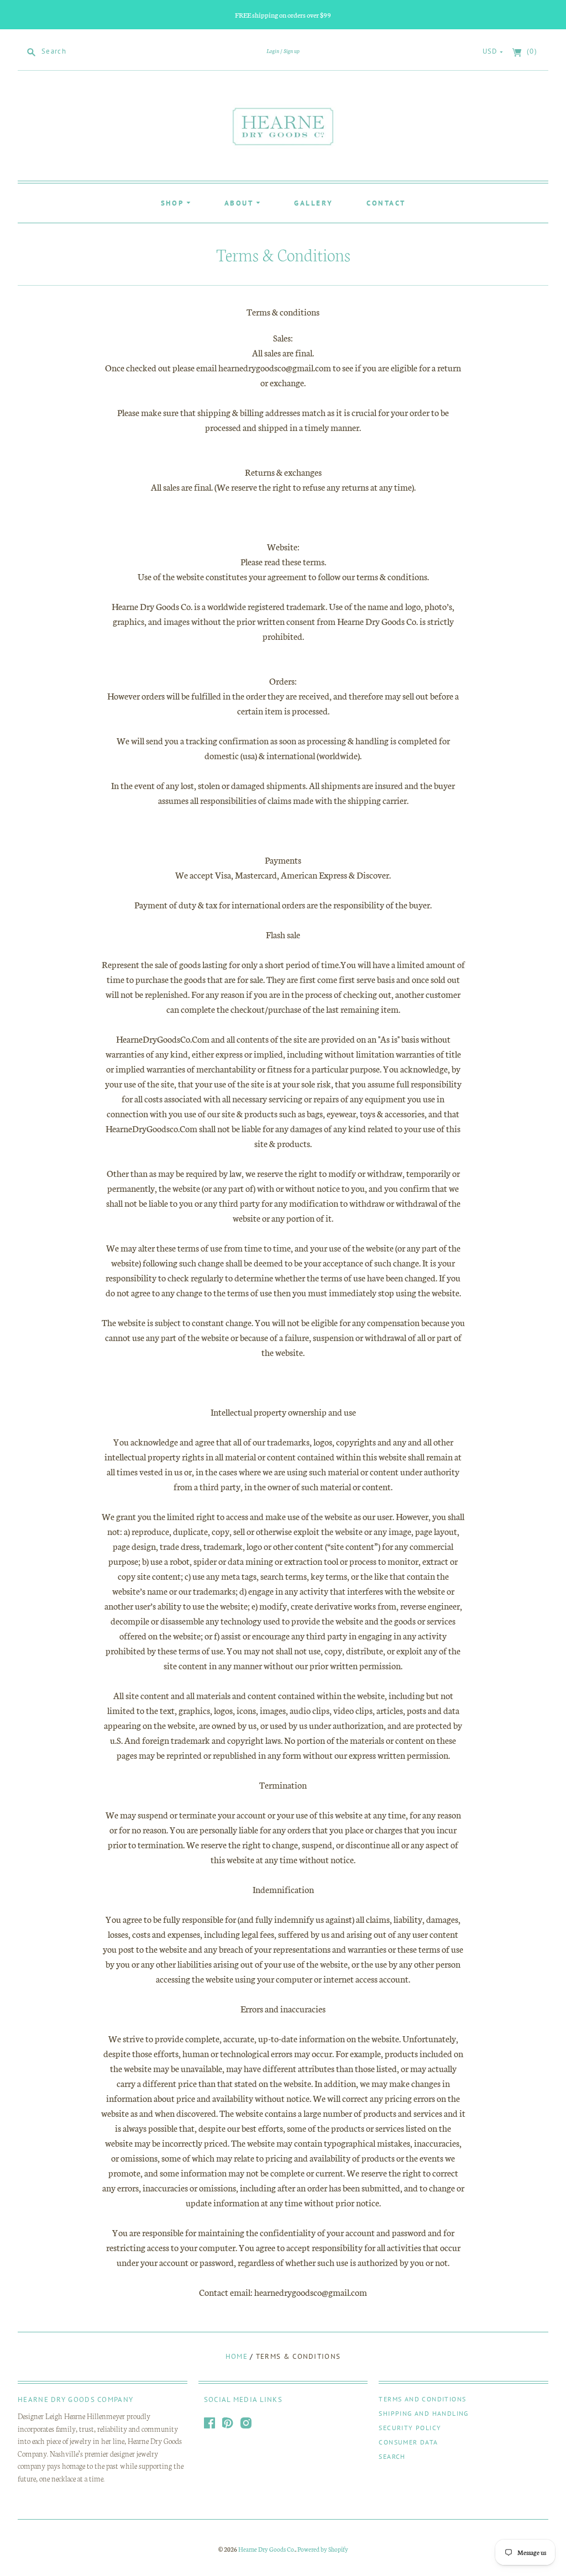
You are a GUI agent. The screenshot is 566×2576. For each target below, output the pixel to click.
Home (237, 2356)
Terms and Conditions (422, 2399)
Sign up (292, 51)
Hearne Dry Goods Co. (267, 2549)
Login (273, 51)
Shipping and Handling (423, 2413)
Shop (174, 203)
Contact (386, 203)
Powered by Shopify (323, 2549)
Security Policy (410, 2428)
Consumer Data (408, 2442)
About (240, 203)
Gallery (313, 203)
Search (392, 2456)
